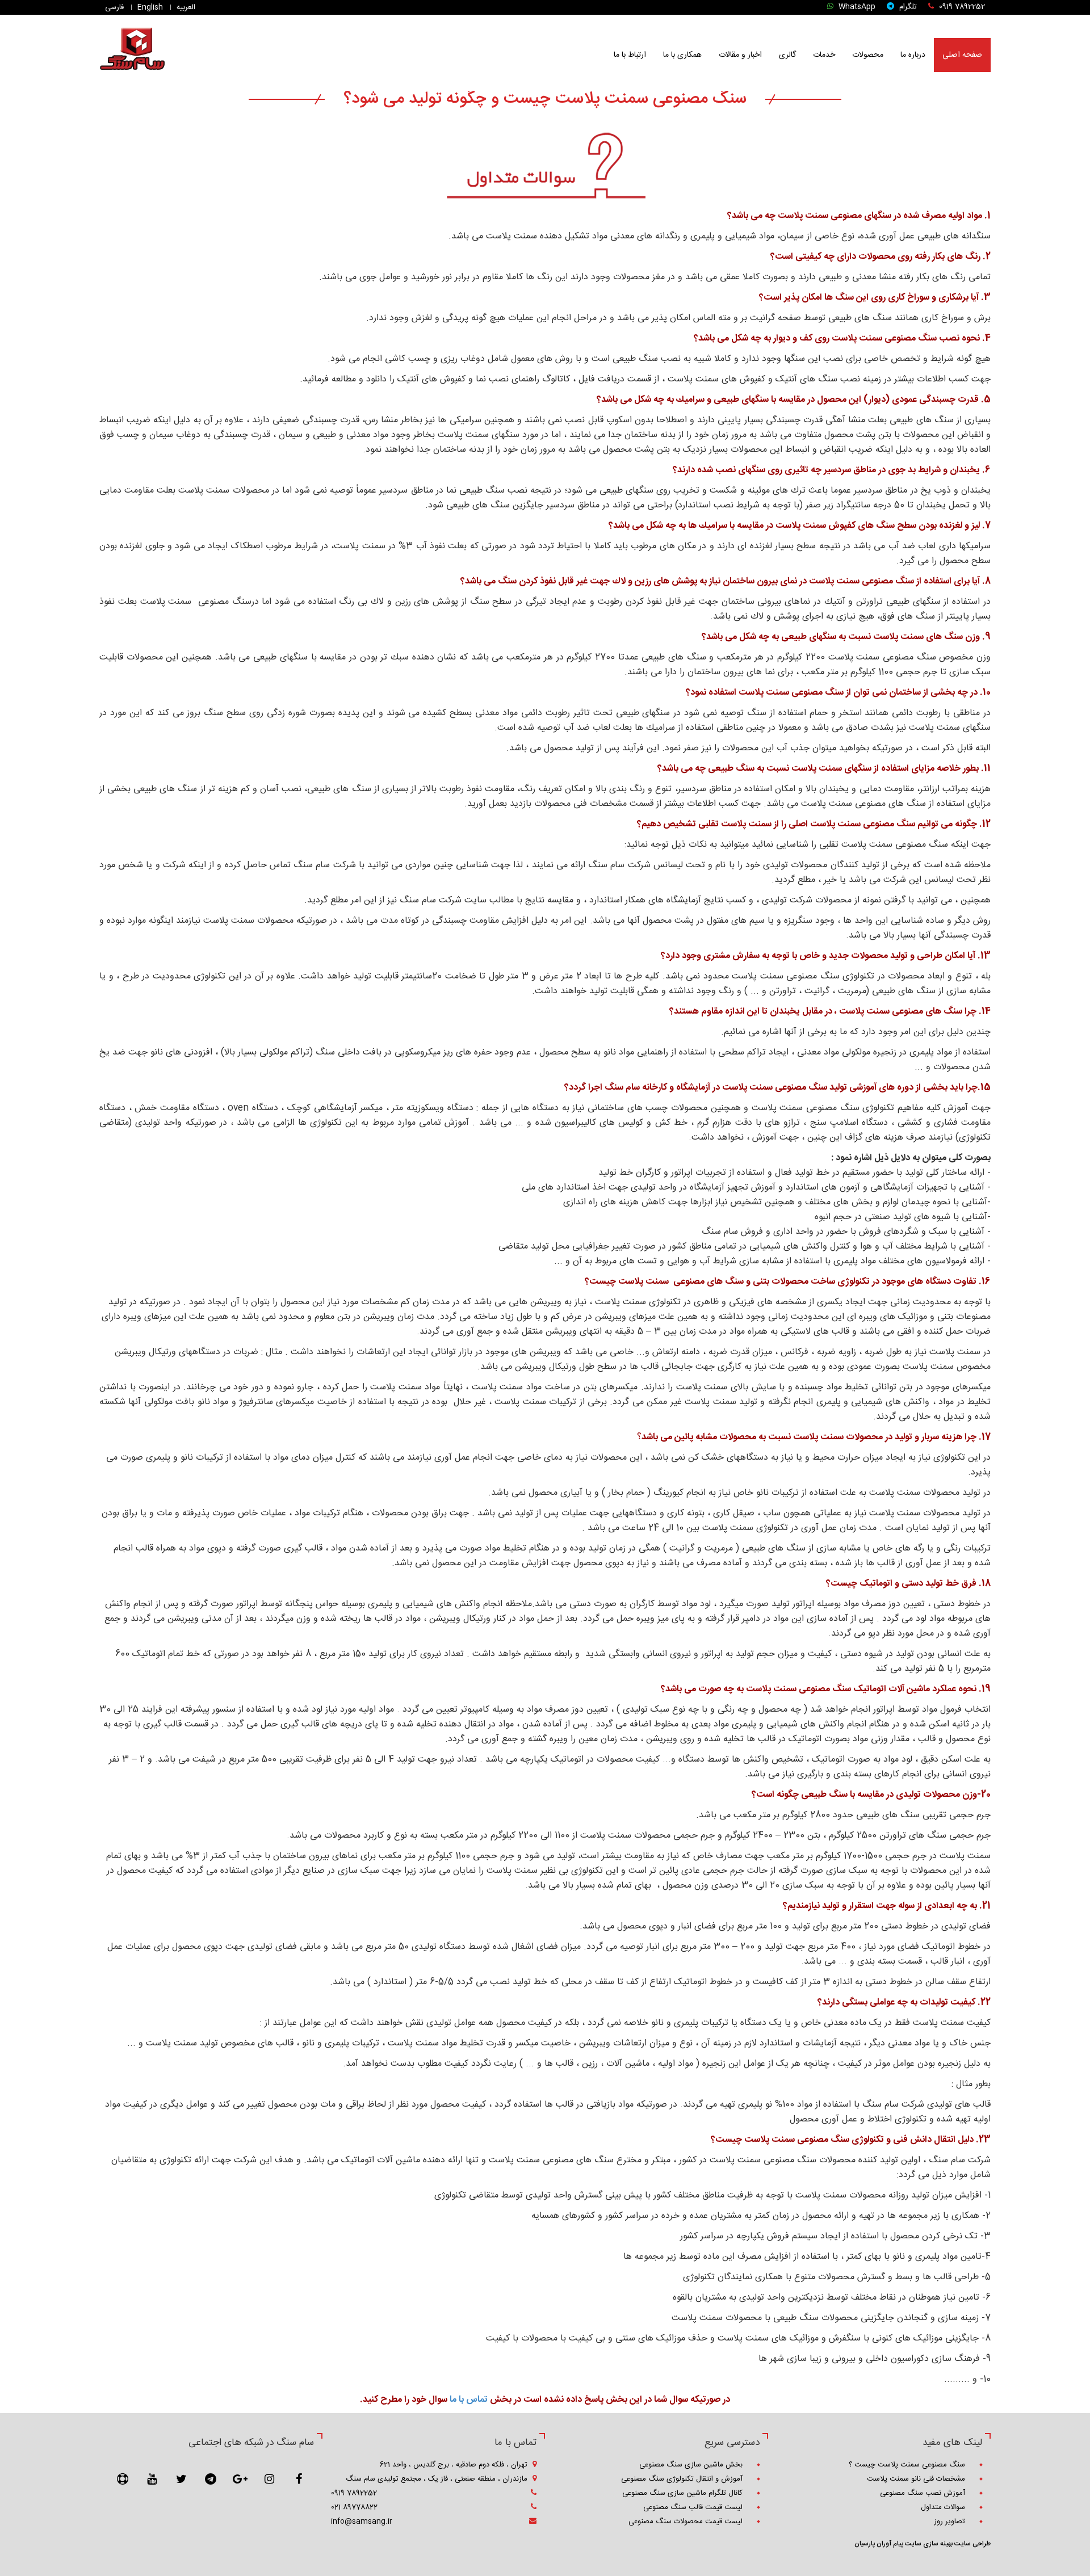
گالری (787, 55)
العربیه (187, 7)
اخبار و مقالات (740, 55)
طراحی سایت (972, 2544)
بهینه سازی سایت (928, 2544)
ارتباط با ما (630, 55)
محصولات (868, 55)
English (151, 7)
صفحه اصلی (962, 55)
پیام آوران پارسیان (879, 2544)
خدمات (824, 55)
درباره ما (913, 55)
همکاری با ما (682, 55)
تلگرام (907, 7)
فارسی (116, 7)
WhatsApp (856, 7)
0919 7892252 (961, 7)
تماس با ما (469, 2400)
